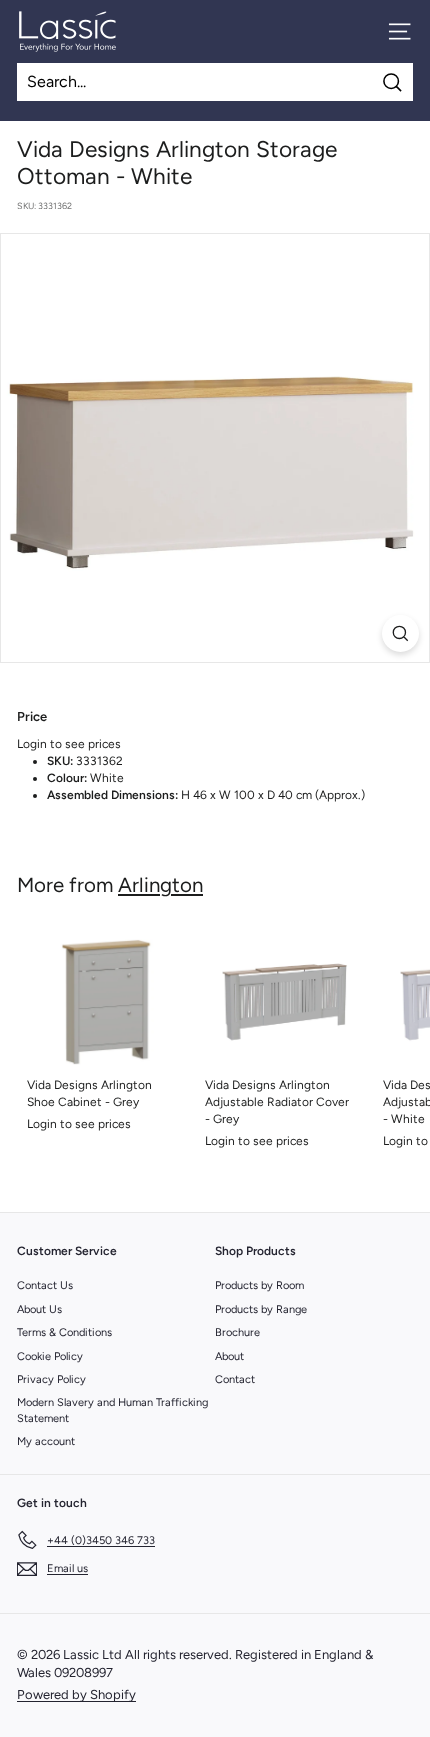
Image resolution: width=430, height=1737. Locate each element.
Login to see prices (69, 744)
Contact (235, 1379)
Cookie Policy (50, 1356)
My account (46, 1441)
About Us (39, 1309)
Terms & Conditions (64, 1332)
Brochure (237, 1332)
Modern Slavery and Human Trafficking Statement (112, 1410)
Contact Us (45, 1285)
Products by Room (259, 1285)
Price (32, 716)
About (229, 1356)
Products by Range (261, 1309)
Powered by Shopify (76, 1694)
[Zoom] (400, 633)
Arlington (160, 885)
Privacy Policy (51, 1379)
